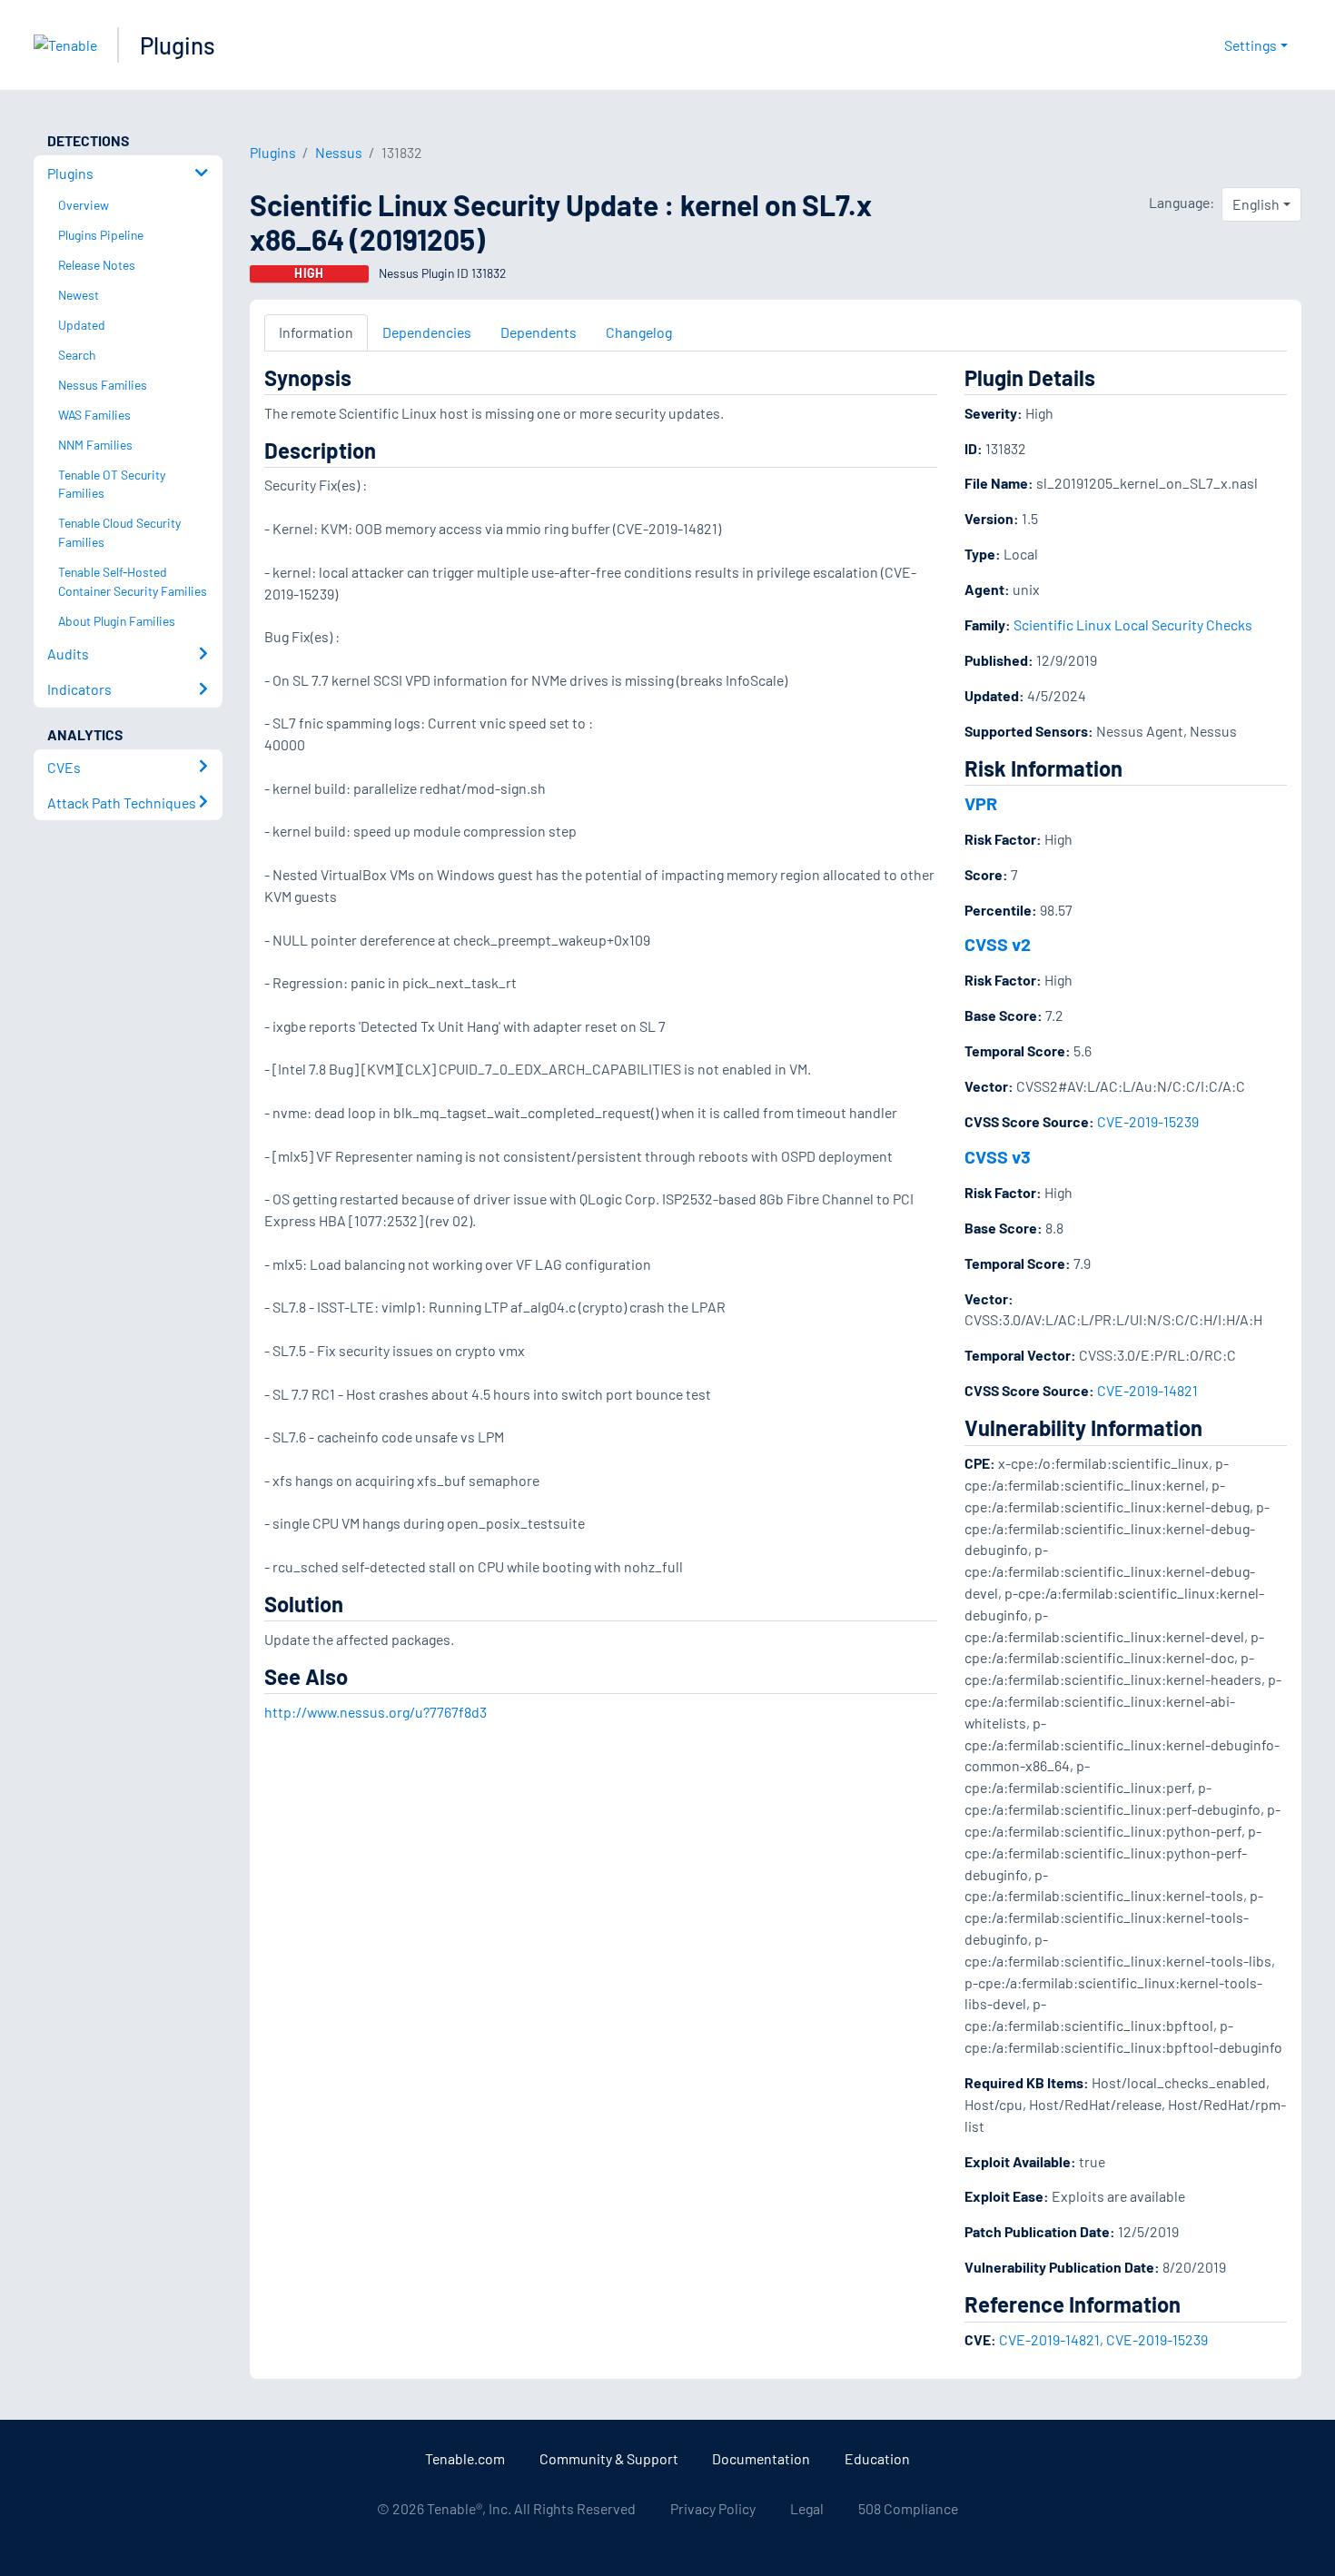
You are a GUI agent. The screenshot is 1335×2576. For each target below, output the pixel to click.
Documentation (761, 2458)
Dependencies (427, 332)
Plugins (178, 45)
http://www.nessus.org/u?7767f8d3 (376, 1712)
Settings (1251, 45)
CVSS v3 (998, 1156)
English (1256, 204)
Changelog (639, 332)
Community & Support (609, 2458)
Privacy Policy (713, 2508)
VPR (981, 803)
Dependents (539, 332)
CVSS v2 (998, 944)
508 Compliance (908, 2508)
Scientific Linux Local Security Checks (1133, 624)
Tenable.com (465, 2458)
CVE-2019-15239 (1148, 1121)
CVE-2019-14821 (1147, 1390)
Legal (807, 2508)
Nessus (339, 152)
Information (316, 332)
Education (877, 2458)
